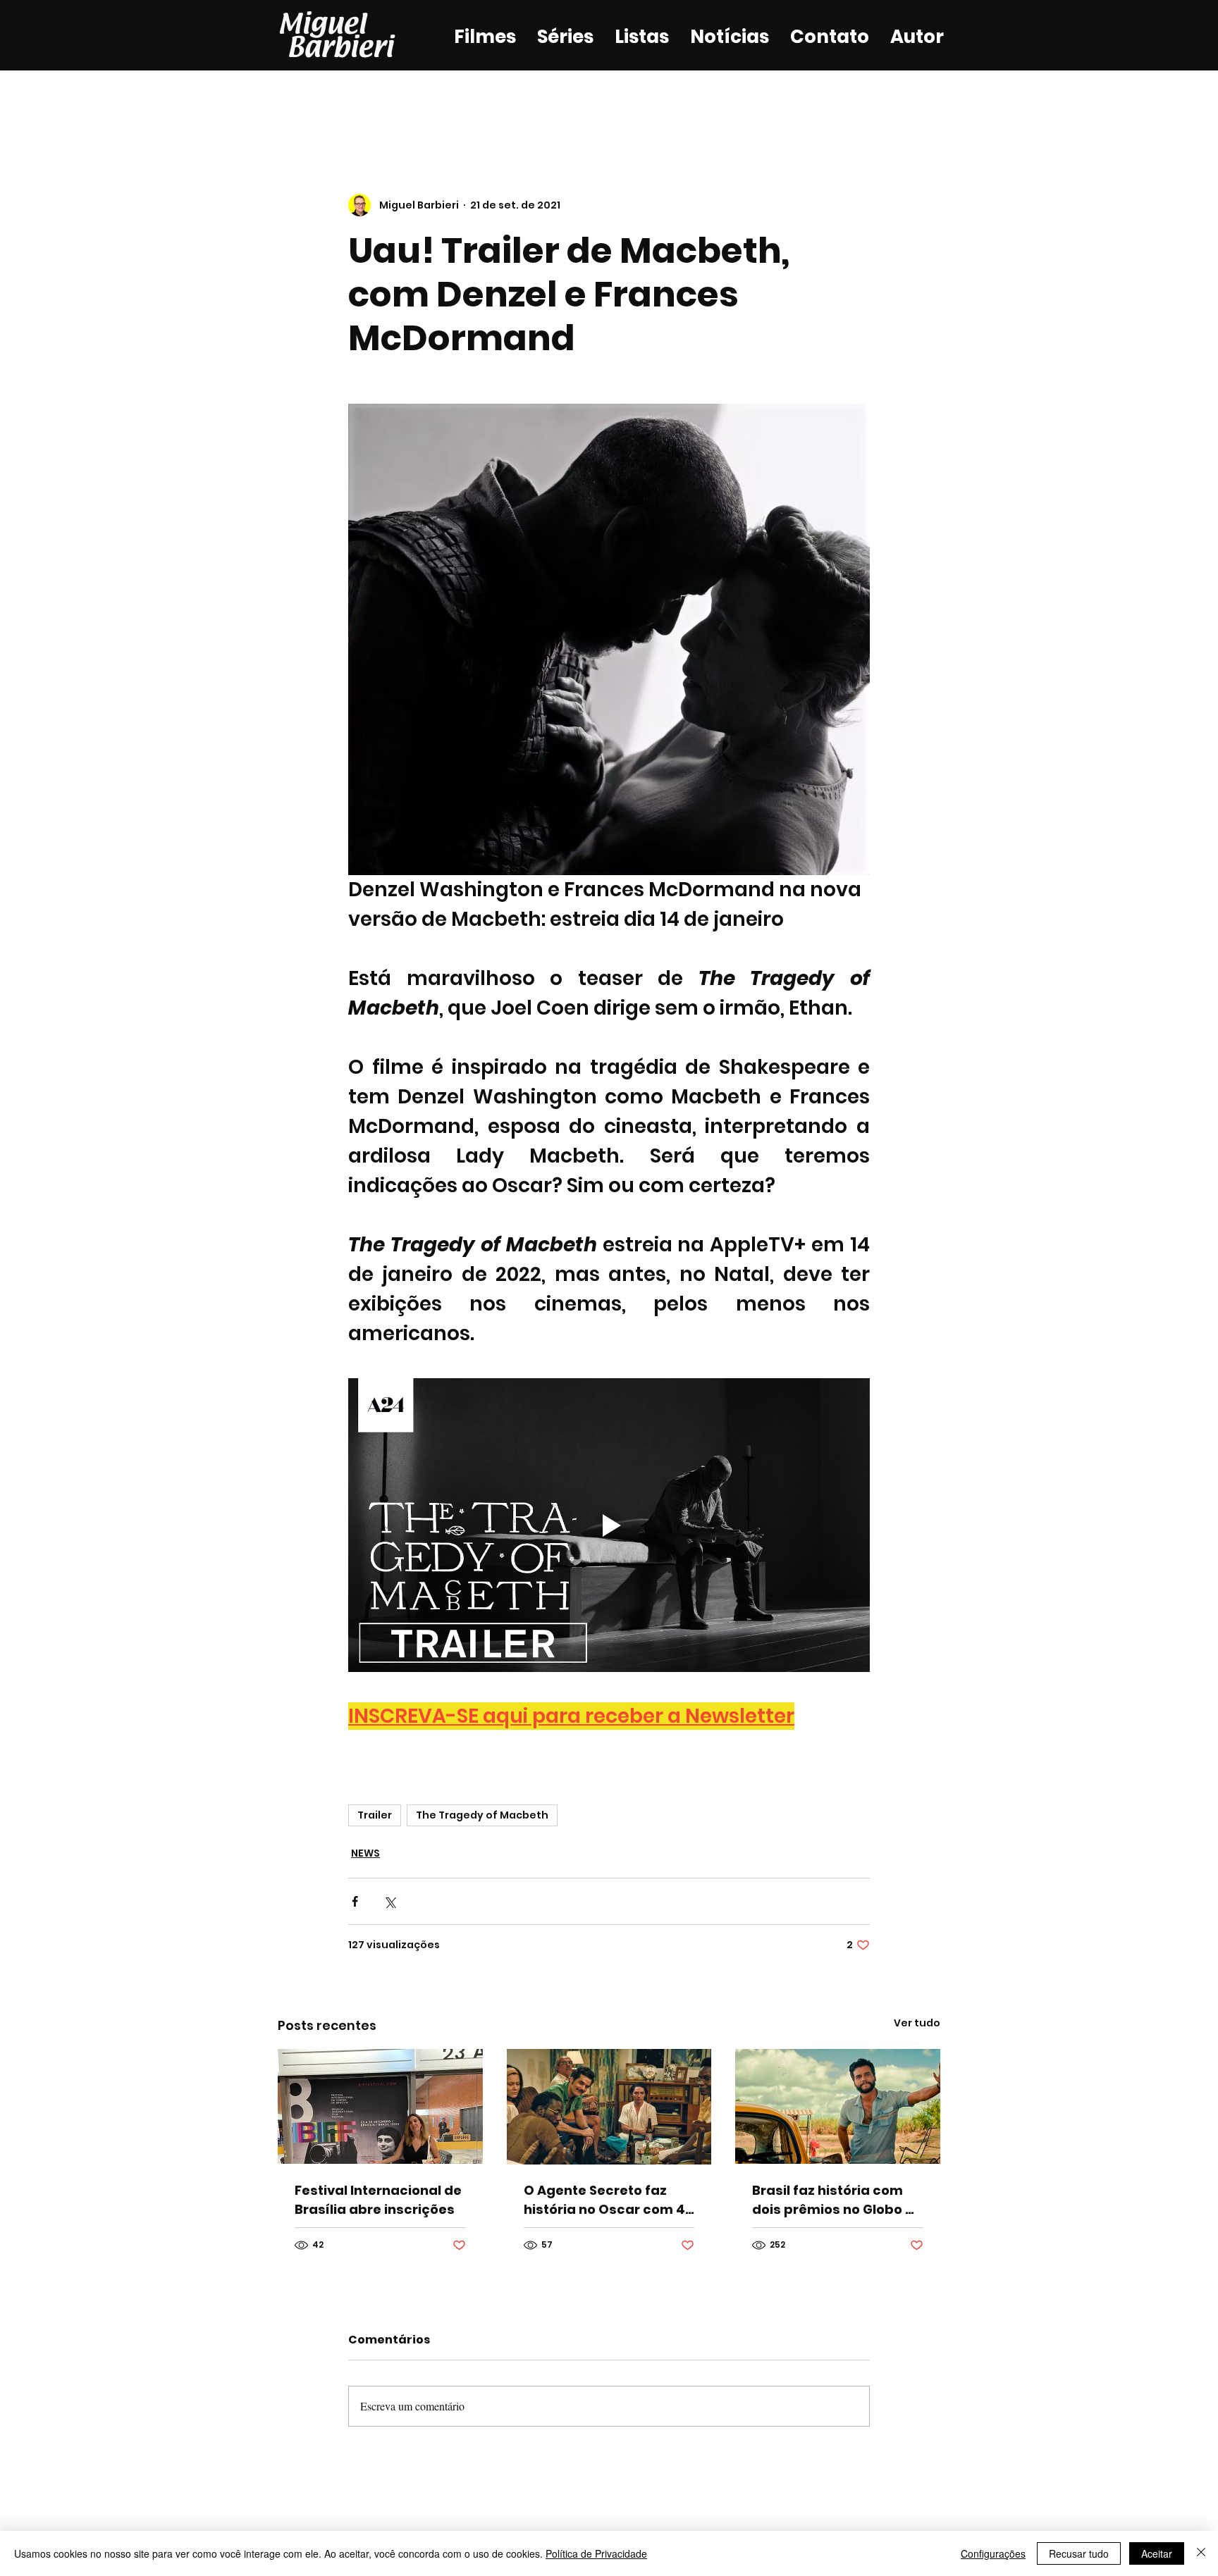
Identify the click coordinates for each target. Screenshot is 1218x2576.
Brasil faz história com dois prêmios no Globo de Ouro (837, 2200)
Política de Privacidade (596, 2553)
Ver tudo (917, 2023)
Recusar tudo (1079, 2553)
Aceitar (1157, 2553)
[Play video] (609, 1525)
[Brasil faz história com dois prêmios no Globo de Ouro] (838, 2106)
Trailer (375, 1815)
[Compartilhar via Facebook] (355, 1901)
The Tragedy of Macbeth (482, 1815)
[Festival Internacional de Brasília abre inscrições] (380, 2106)
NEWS (365, 1853)
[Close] (1201, 2553)
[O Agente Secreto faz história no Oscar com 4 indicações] (609, 2107)
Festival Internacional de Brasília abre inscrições (378, 2200)
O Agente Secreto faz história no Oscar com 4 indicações (604, 2200)
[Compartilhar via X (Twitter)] (389, 1901)
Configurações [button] (993, 2553)
